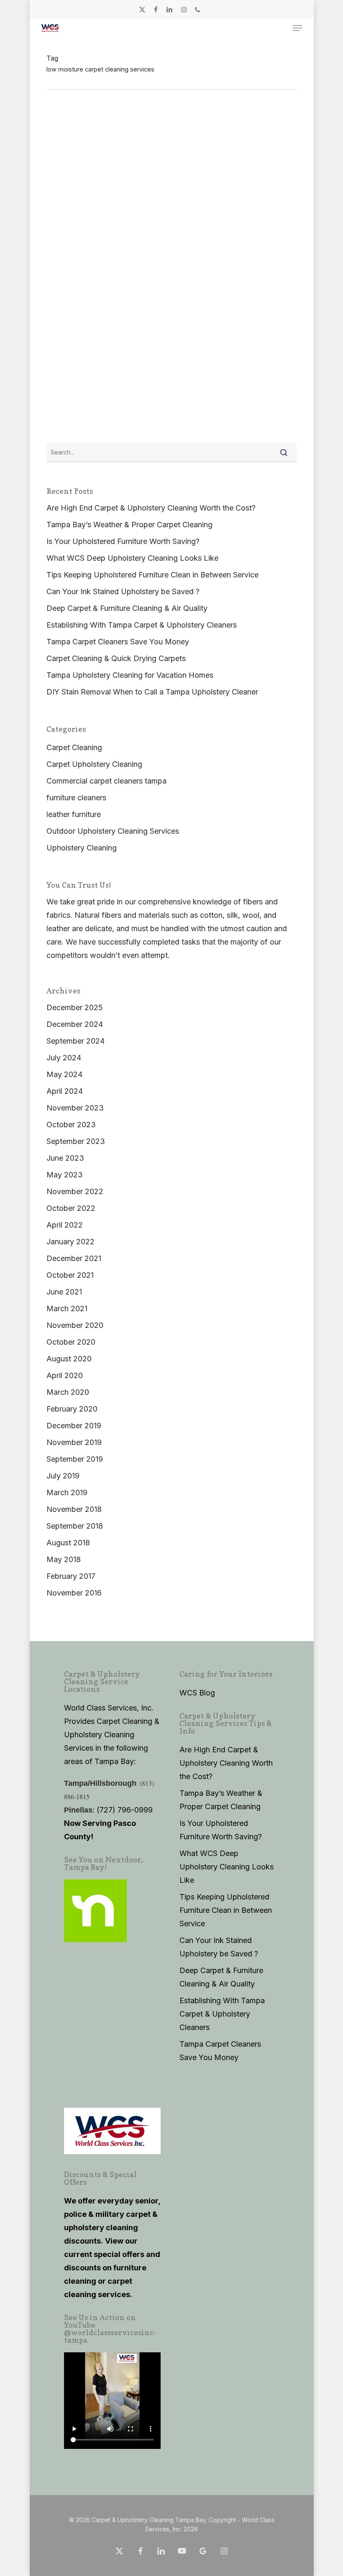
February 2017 (71, 1576)
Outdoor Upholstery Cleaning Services (113, 831)
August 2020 (69, 1359)
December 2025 (75, 1007)
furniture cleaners (76, 798)
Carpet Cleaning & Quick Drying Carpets (114, 426)
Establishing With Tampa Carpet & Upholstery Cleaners (142, 625)
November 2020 (75, 1325)
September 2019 (75, 1459)
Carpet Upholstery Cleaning (94, 325)
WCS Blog (197, 1693)
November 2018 (74, 1509)
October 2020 (71, 1342)
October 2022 (71, 1208)
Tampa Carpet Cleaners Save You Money (118, 642)
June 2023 (65, 1158)
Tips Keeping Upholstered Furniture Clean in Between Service (152, 575)
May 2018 (64, 1559)
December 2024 (75, 1024)
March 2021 (67, 1308)
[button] (297, 28)
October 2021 (70, 1275)
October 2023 (71, 1125)
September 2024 (76, 1041)
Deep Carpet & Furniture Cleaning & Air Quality (124, 337)
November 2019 (74, 1442)
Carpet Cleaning (74, 414)
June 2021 (64, 1292)
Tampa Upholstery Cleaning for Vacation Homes (130, 675)
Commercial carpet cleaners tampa (106, 781)
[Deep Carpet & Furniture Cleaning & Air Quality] (171, 312)
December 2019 (74, 1426)
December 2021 (74, 1258)
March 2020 (68, 1392)
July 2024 (64, 1058)
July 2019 (63, 1476)
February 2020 (72, 1409)
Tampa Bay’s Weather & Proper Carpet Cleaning (129, 525)
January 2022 (70, 1242)
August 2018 (68, 1543)
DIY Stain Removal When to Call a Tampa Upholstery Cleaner (152, 692)
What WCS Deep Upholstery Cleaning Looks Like (132, 558)
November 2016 (74, 1593)
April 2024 (65, 1091)
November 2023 (75, 1108)
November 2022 (75, 1191)
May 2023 (65, 1175)
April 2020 (65, 1375)
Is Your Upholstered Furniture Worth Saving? (123, 541)
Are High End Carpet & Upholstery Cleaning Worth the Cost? (151, 508)
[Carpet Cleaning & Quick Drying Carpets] (138, 394)
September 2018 (75, 1526)
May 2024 (64, 1074)
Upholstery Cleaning (82, 848)
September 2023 (76, 1141)
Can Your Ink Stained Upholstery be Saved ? (123, 591)
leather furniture (74, 814)
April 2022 (65, 1225)
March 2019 (67, 1492)
